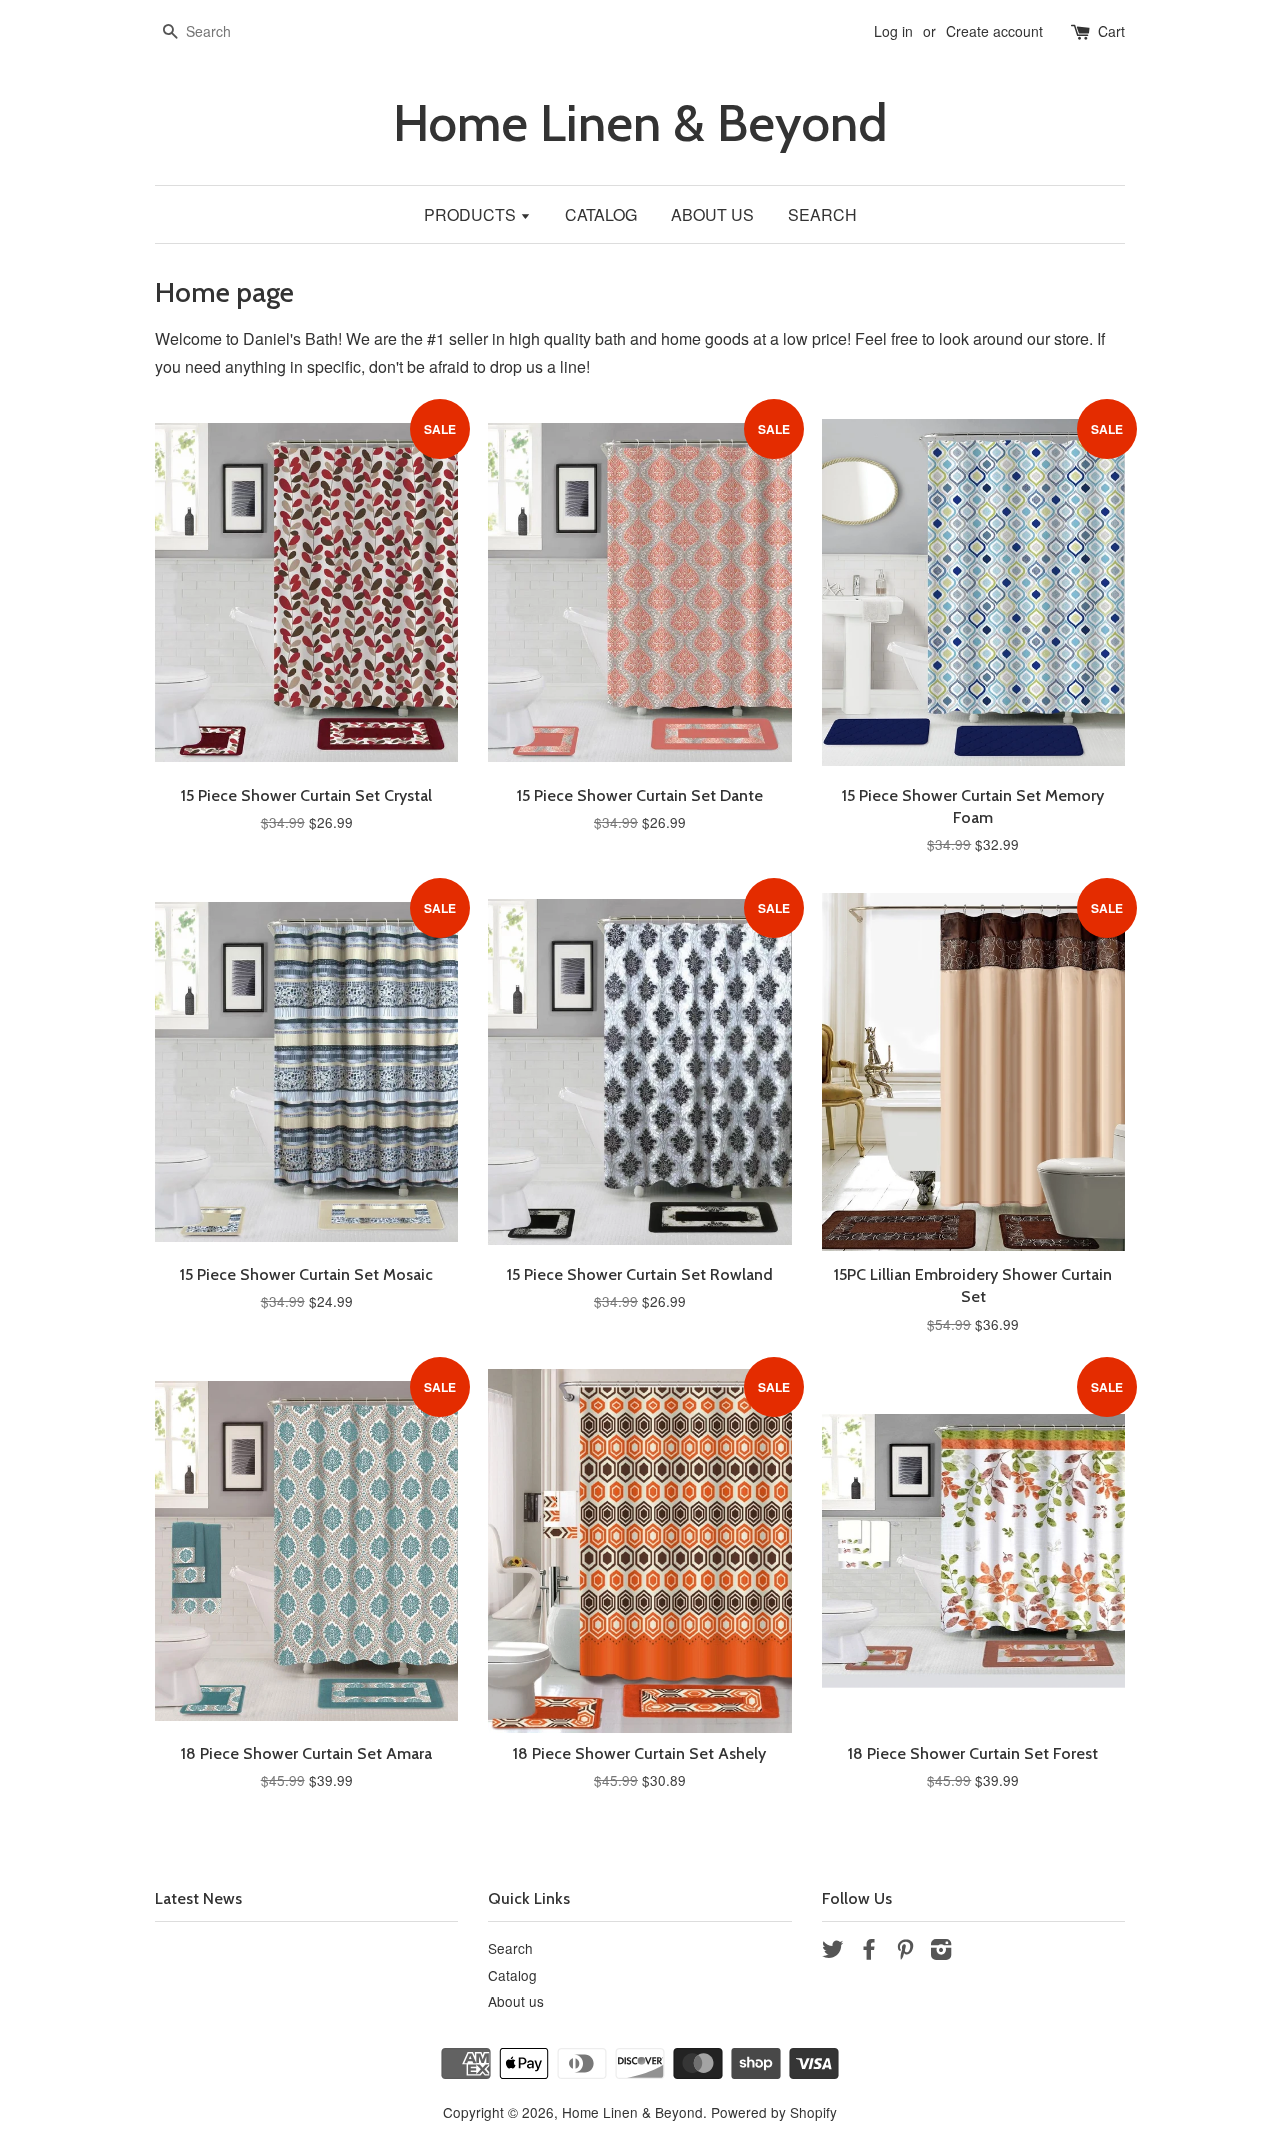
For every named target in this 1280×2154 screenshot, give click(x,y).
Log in (893, 31)
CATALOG (601, 214)
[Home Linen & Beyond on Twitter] (833, 1952)
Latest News (198, 1898)
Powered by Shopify (774, 2112)
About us (516, 2001)
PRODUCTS (472, 214)
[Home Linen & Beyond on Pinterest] (905, 1952)
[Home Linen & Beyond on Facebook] (869, 1952)
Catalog (512, 1975)
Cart (1111, 31)
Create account (994, 31)
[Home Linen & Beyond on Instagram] (941, 1952)
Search (510, 1948)
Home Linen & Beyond (640, 123)
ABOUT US (712, 214)
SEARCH (822, 214)
